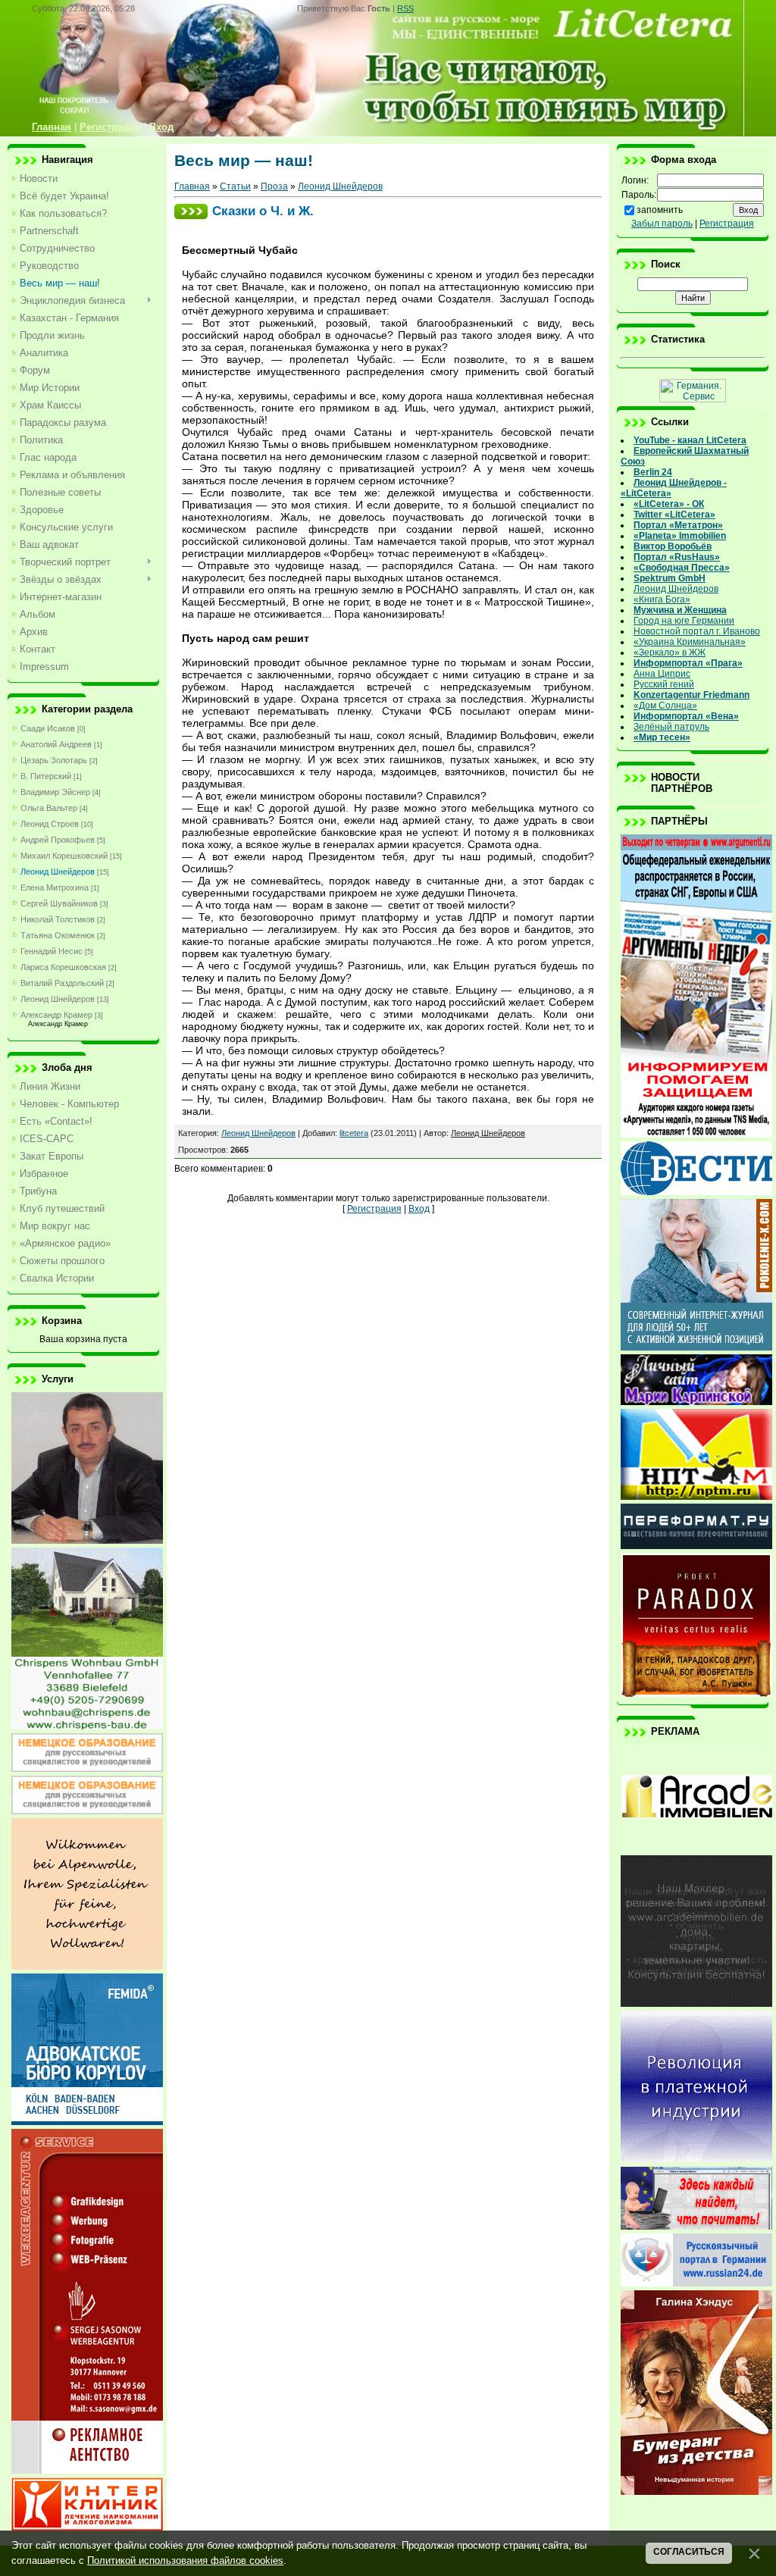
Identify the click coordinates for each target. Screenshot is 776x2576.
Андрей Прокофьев (58, 840)
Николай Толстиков (58, 919)
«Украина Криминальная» (690, 642)
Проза (274, 186)
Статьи (235, 186)
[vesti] (696, 1192)
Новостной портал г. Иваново (697, 631)
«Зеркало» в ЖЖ (670, 653)
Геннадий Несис (52, 951)
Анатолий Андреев (56, 744)
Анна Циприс (662, 674)
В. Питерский (46, 776)
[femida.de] (87, 2122)
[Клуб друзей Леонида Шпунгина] (696, 2159)
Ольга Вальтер (49, 808)
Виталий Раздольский (62, 983)
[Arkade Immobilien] (696, 1848)
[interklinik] (87, 2527)
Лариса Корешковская (63, 967)
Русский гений (664, 684)
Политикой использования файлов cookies (185, 2560)
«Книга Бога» (662, 599)
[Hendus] (696, 2492)
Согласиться (689, 2552)
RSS (405, 8)
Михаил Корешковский (64, 856)
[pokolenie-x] (696, 1347)
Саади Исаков (48, 728)
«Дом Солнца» (665, 706)
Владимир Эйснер (55, 792)
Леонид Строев (50, 824)
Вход (419, 1209)
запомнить (660, 210)
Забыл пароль (662, 224)
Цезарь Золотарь (54, 760)
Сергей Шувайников (59, 903)
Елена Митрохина (55, 887)
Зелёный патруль (671, 727)
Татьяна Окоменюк (58, 935)
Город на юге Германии (684, 621)
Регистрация (374, 1209)
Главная (192, 186)
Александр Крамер (56, 1015)
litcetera (354, 1133)
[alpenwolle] (87, 1967)
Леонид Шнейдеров (58, 872)
